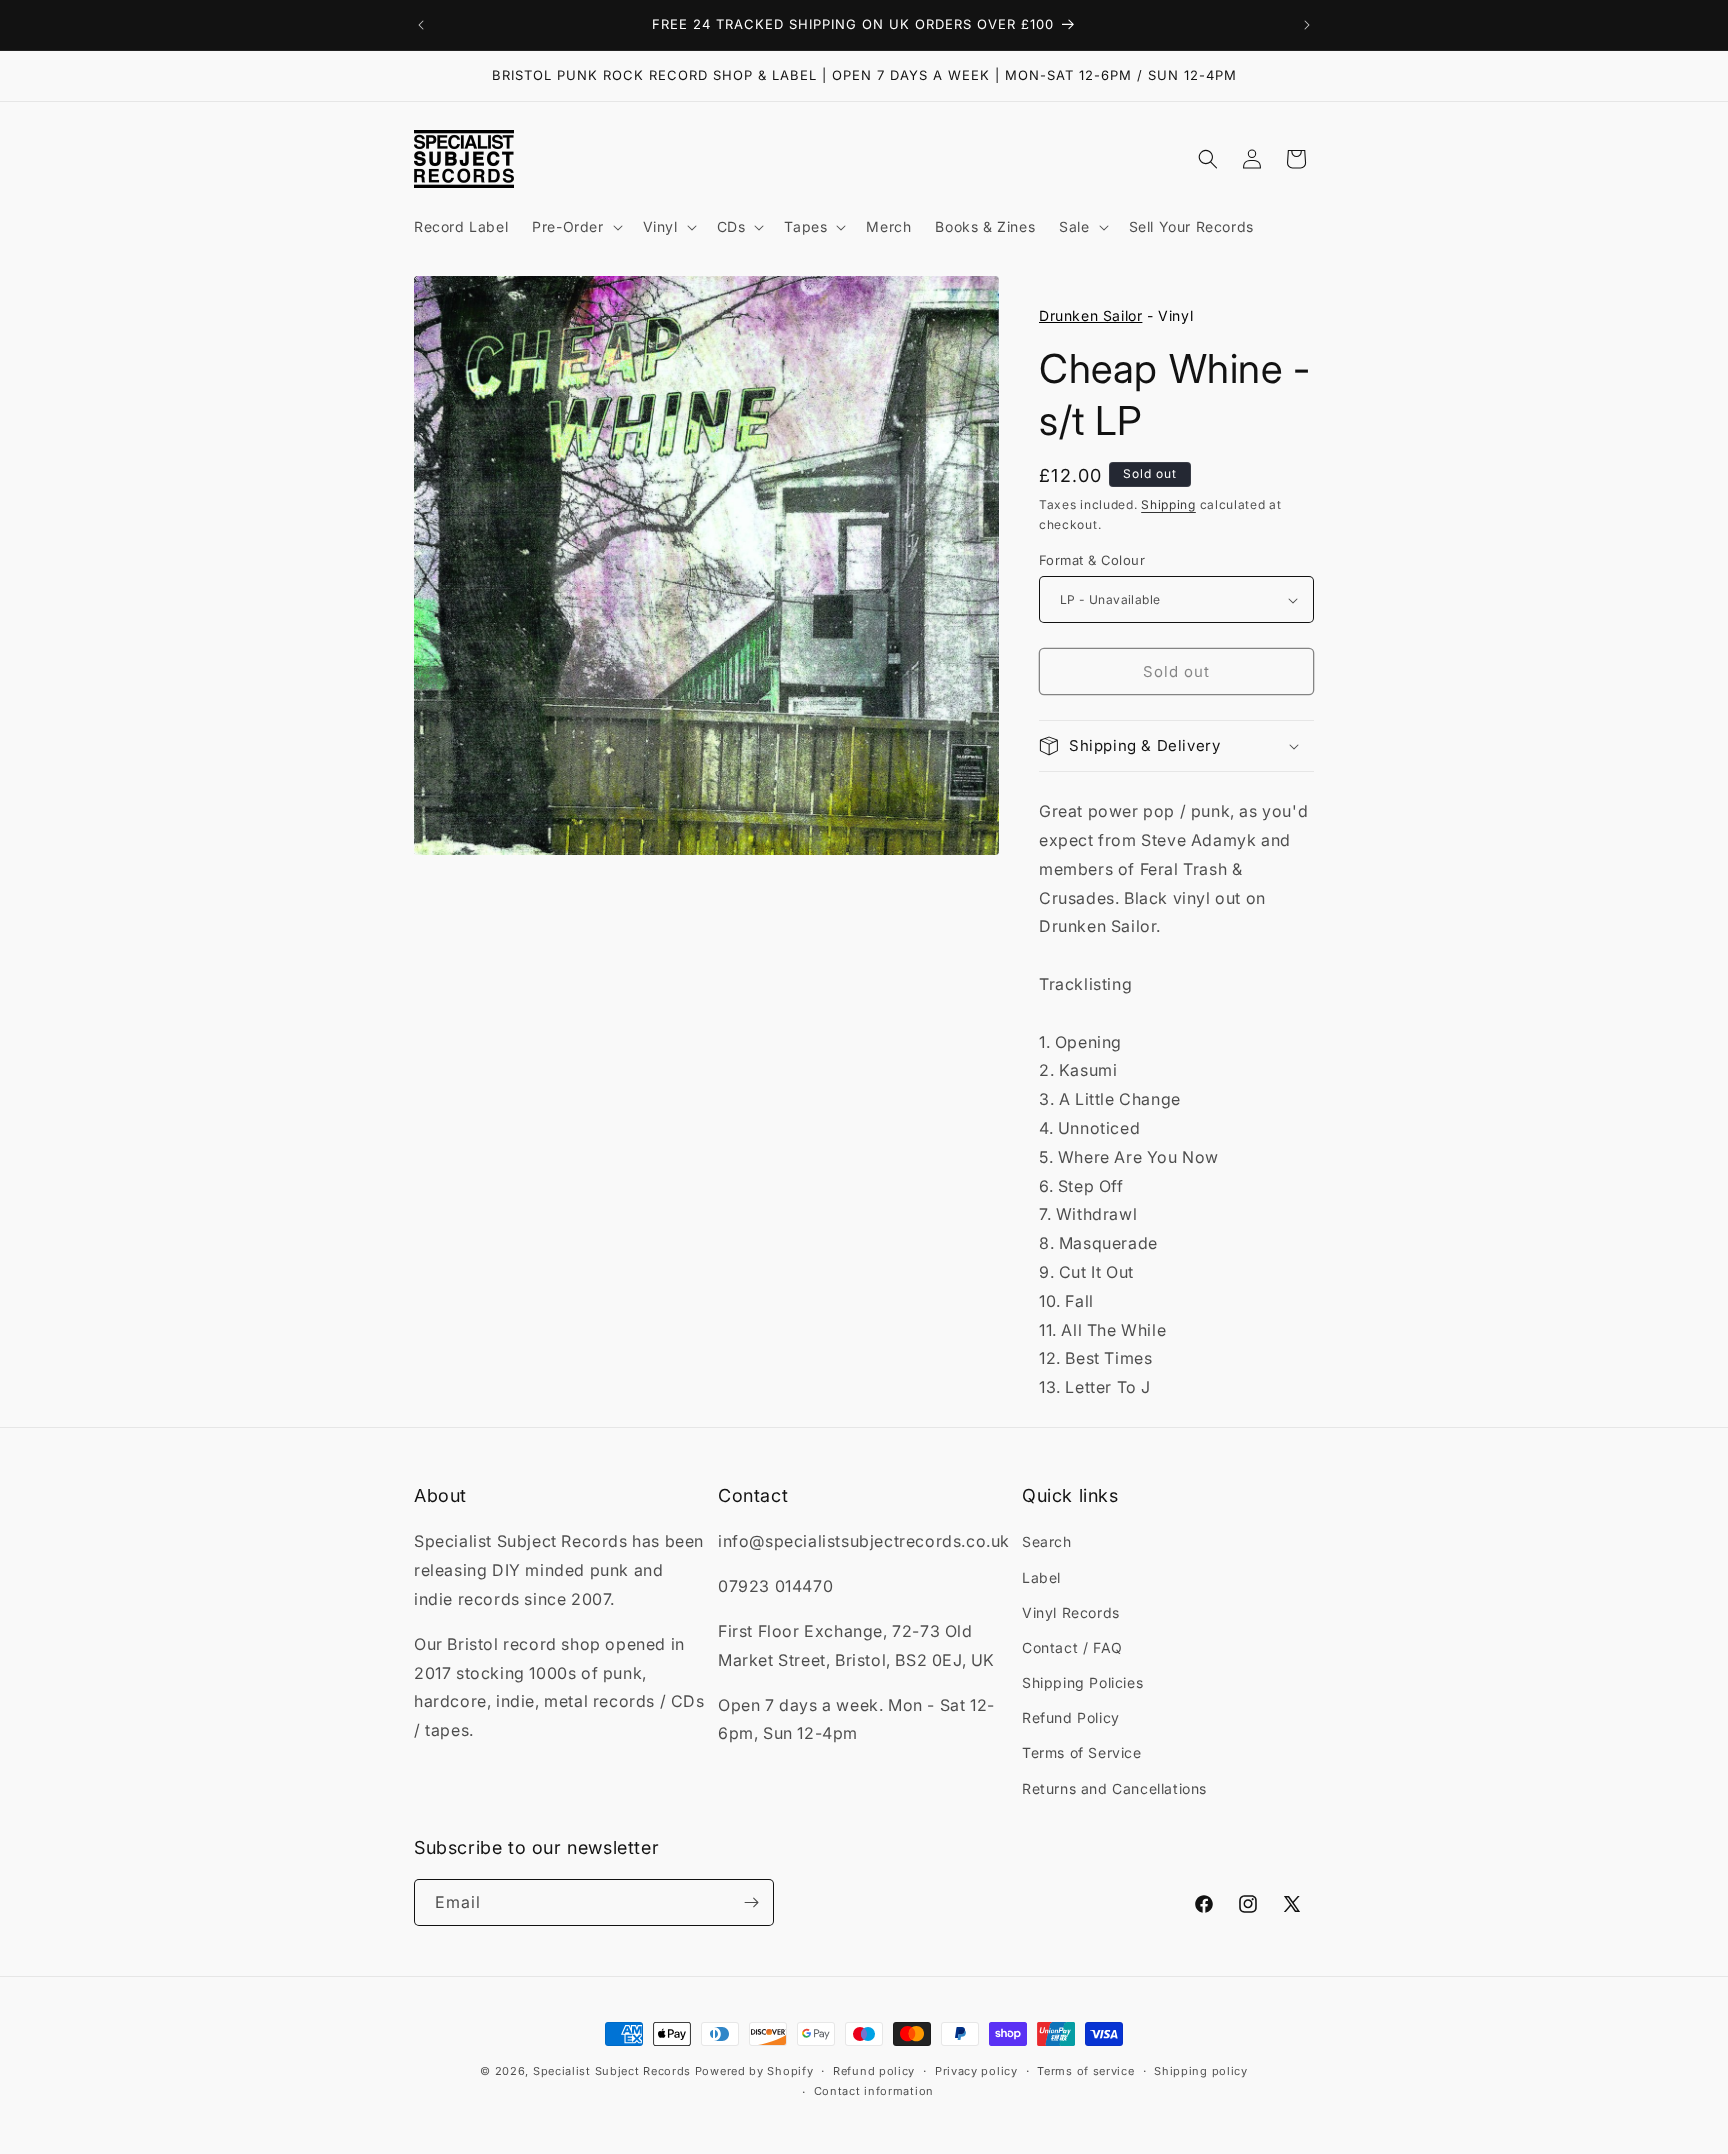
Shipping (1168, 504)
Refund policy (874, 2071)
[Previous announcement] (421, 25)
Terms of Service (1082, 1752)
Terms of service (1085, 2071)
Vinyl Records (1071, 1612)
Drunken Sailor (1090, 315)
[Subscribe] (751, 1902)
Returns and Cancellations (1114, 1788)
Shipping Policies (1082, 1682)
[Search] (1208, 159)
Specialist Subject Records (612, 2071)
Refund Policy (1071, 1717)
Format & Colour (1092, 560)
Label (1041, 1577)
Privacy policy (976, 2071)
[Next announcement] (1307, 25)
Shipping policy (1201, 2071)
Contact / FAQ (1072, 1647)
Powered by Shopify (754, 2071)
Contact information (874, 2091)
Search (1047, 1541)
